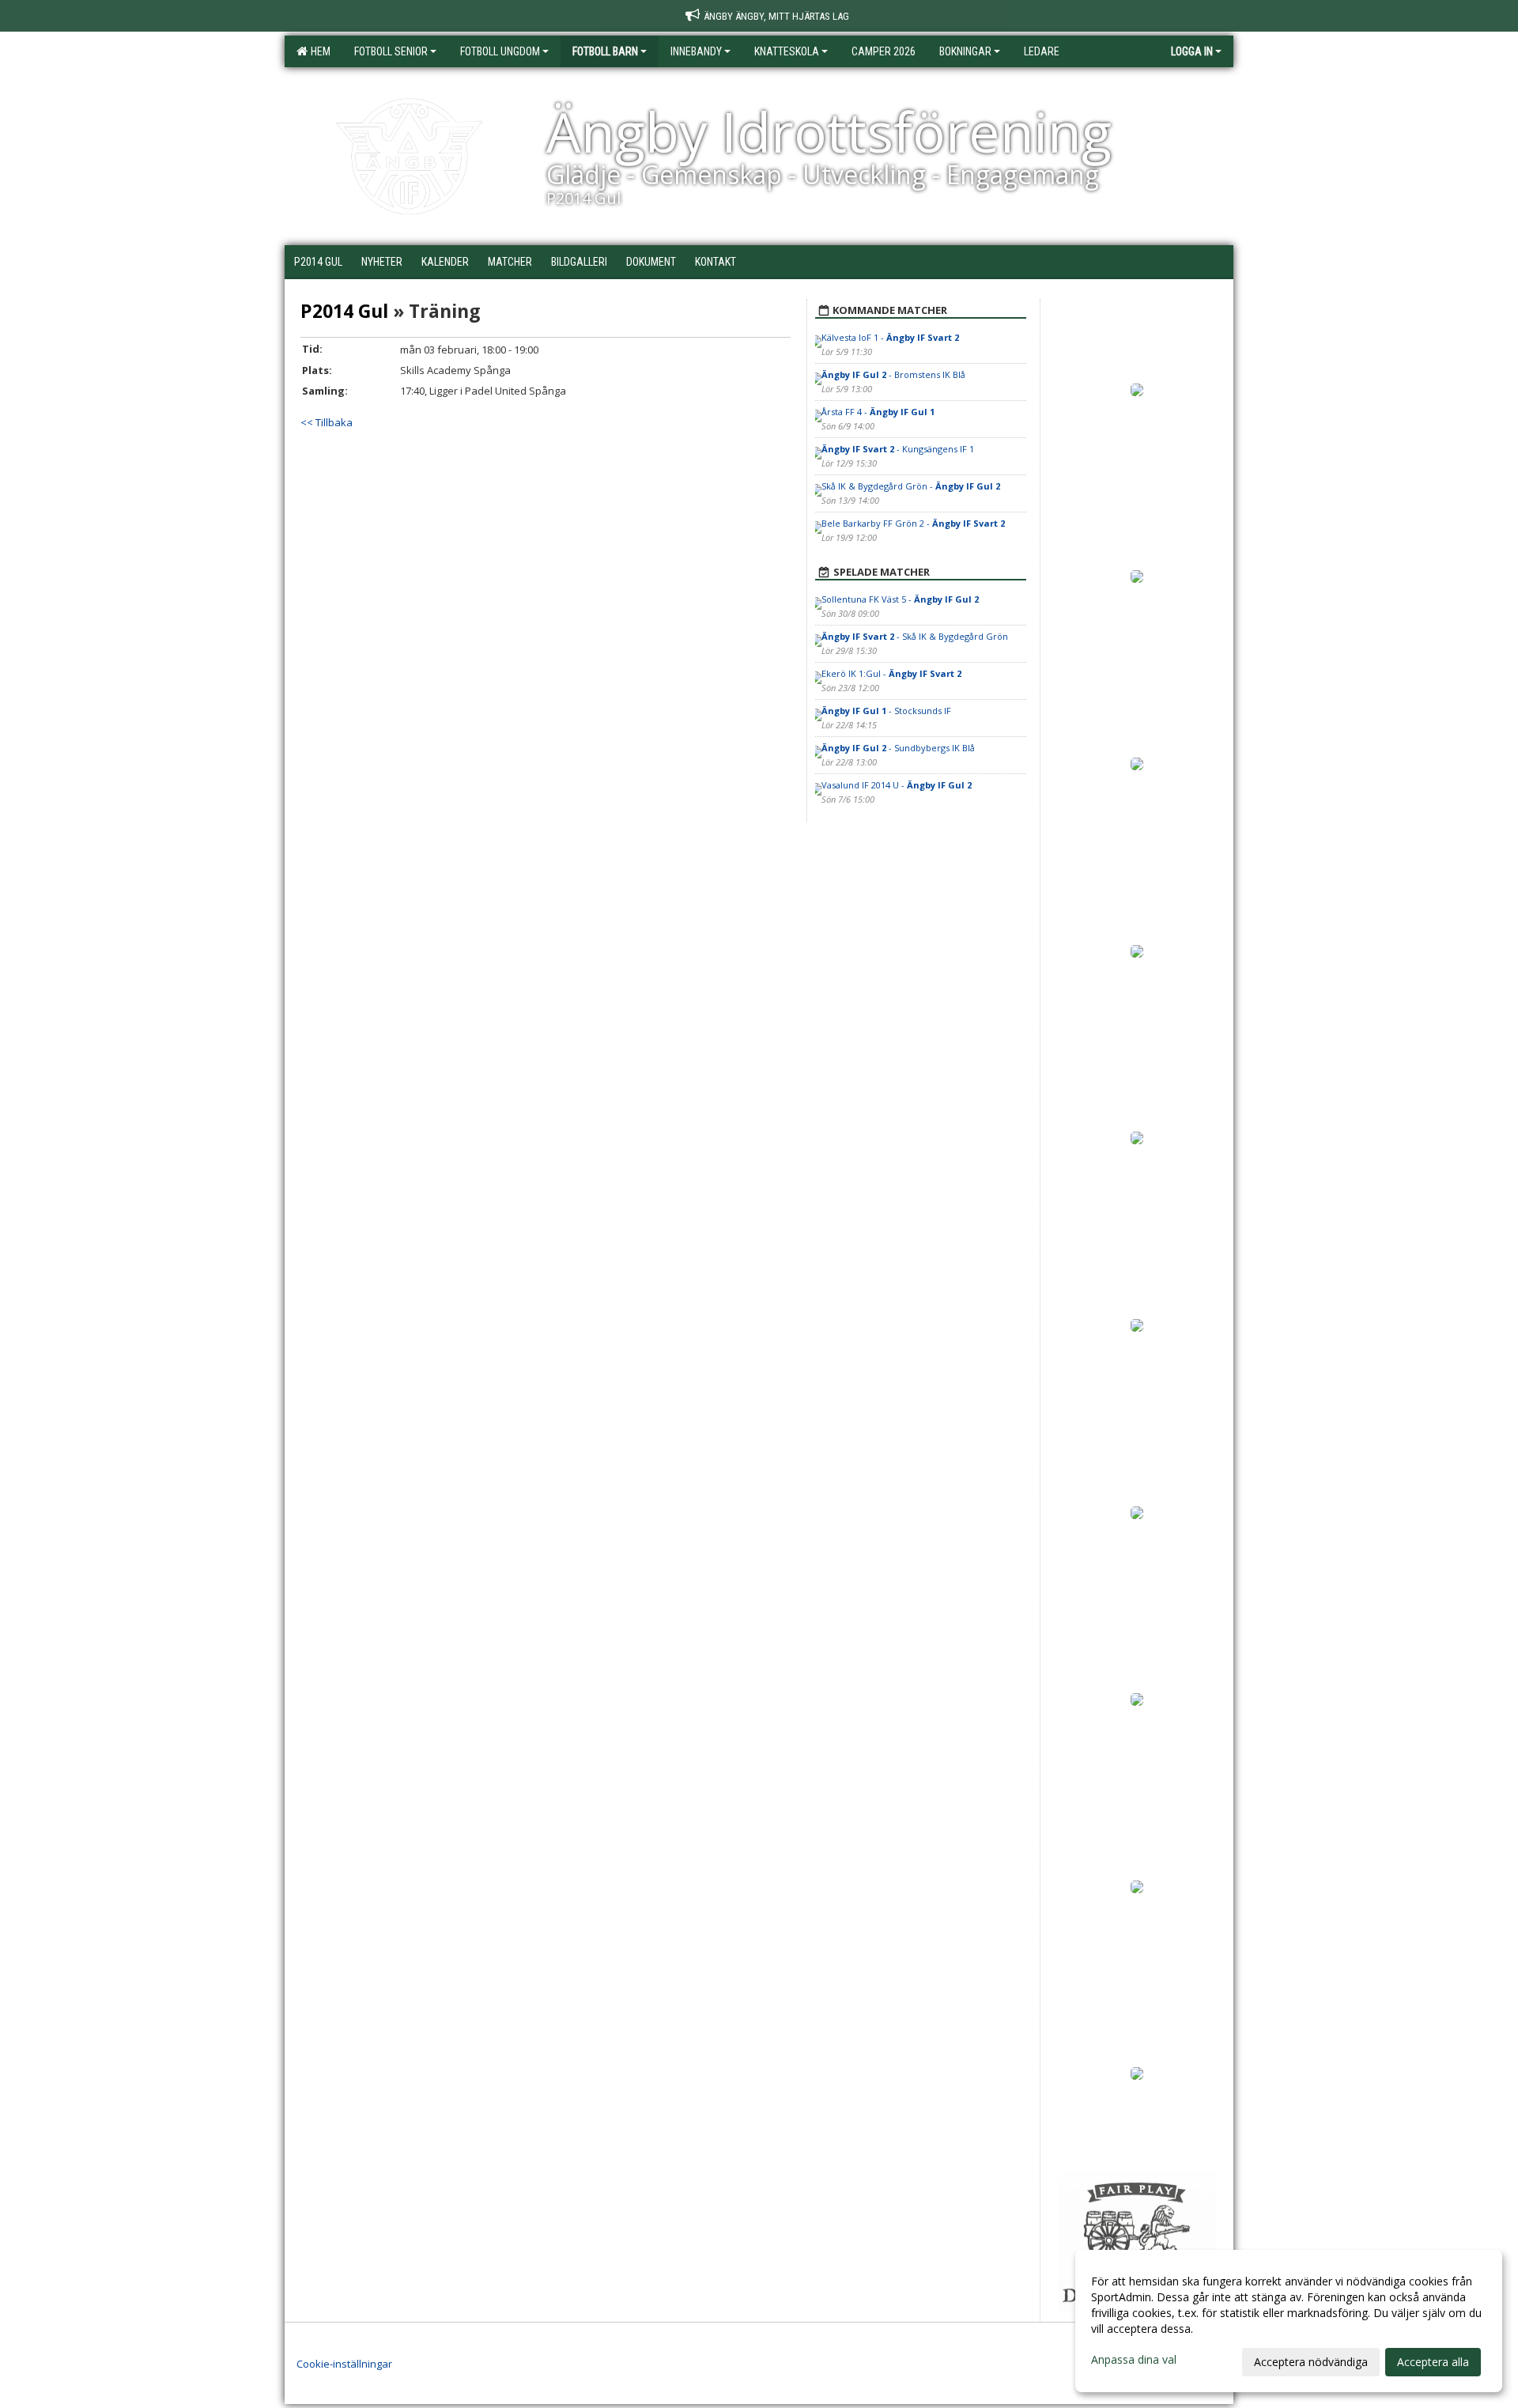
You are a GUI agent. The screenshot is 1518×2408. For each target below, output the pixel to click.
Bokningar (965, 51)
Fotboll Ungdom (500, 51)
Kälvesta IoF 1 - (890, 337)
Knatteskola (787, 51)
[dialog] (1289, 2321)
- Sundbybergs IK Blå (898, 748)
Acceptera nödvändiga (1311, 2362)
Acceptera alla (1433, 2362)
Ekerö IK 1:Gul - (891, 673)
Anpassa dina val (1134, 2360)
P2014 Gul (344, 311)
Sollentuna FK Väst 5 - (900, 599)
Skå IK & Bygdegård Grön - (911, 486)
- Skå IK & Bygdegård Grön (915, 636)
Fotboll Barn (605, 51)
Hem (318, 51)
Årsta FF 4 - (878, 412)
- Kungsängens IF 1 (898, 449)
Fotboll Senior (391, 51)
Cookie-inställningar (344, 2364)
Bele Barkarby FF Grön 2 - (913, 523)
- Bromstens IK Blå (893, 374)
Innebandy (696, 51)
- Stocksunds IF (886, 711)
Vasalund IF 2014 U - (897, 785)
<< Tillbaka (327, 422)
